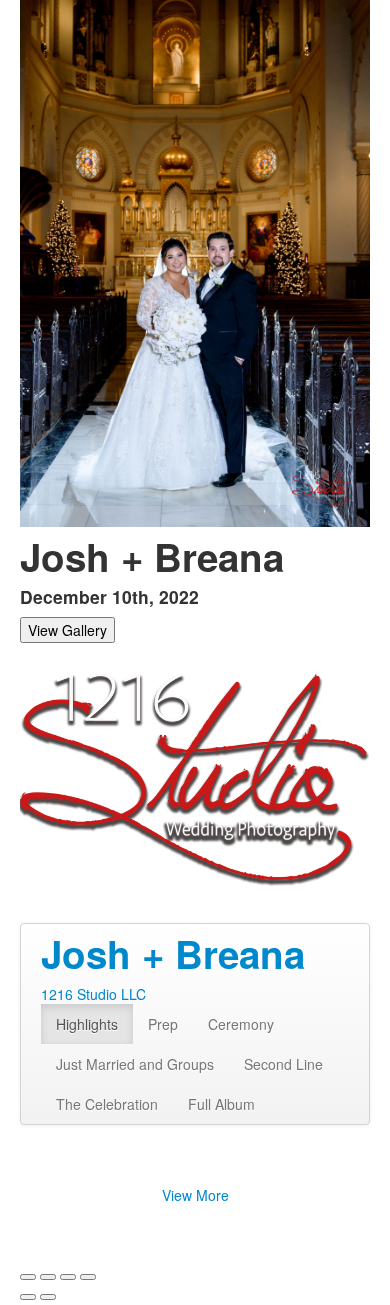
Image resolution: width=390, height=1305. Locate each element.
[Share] (48, 1277)
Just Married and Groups (135, 1064)
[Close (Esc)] (28, 1277)
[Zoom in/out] (88, 1277)
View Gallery (67, 630)
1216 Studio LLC (93, 994)
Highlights (87, 1024)
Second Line (283, 1064)
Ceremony (241, 1024)
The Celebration (107, 1104)
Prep (163, 1024)
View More (195, 1195)
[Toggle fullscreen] (68, 1277)
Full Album (221, 1104)
